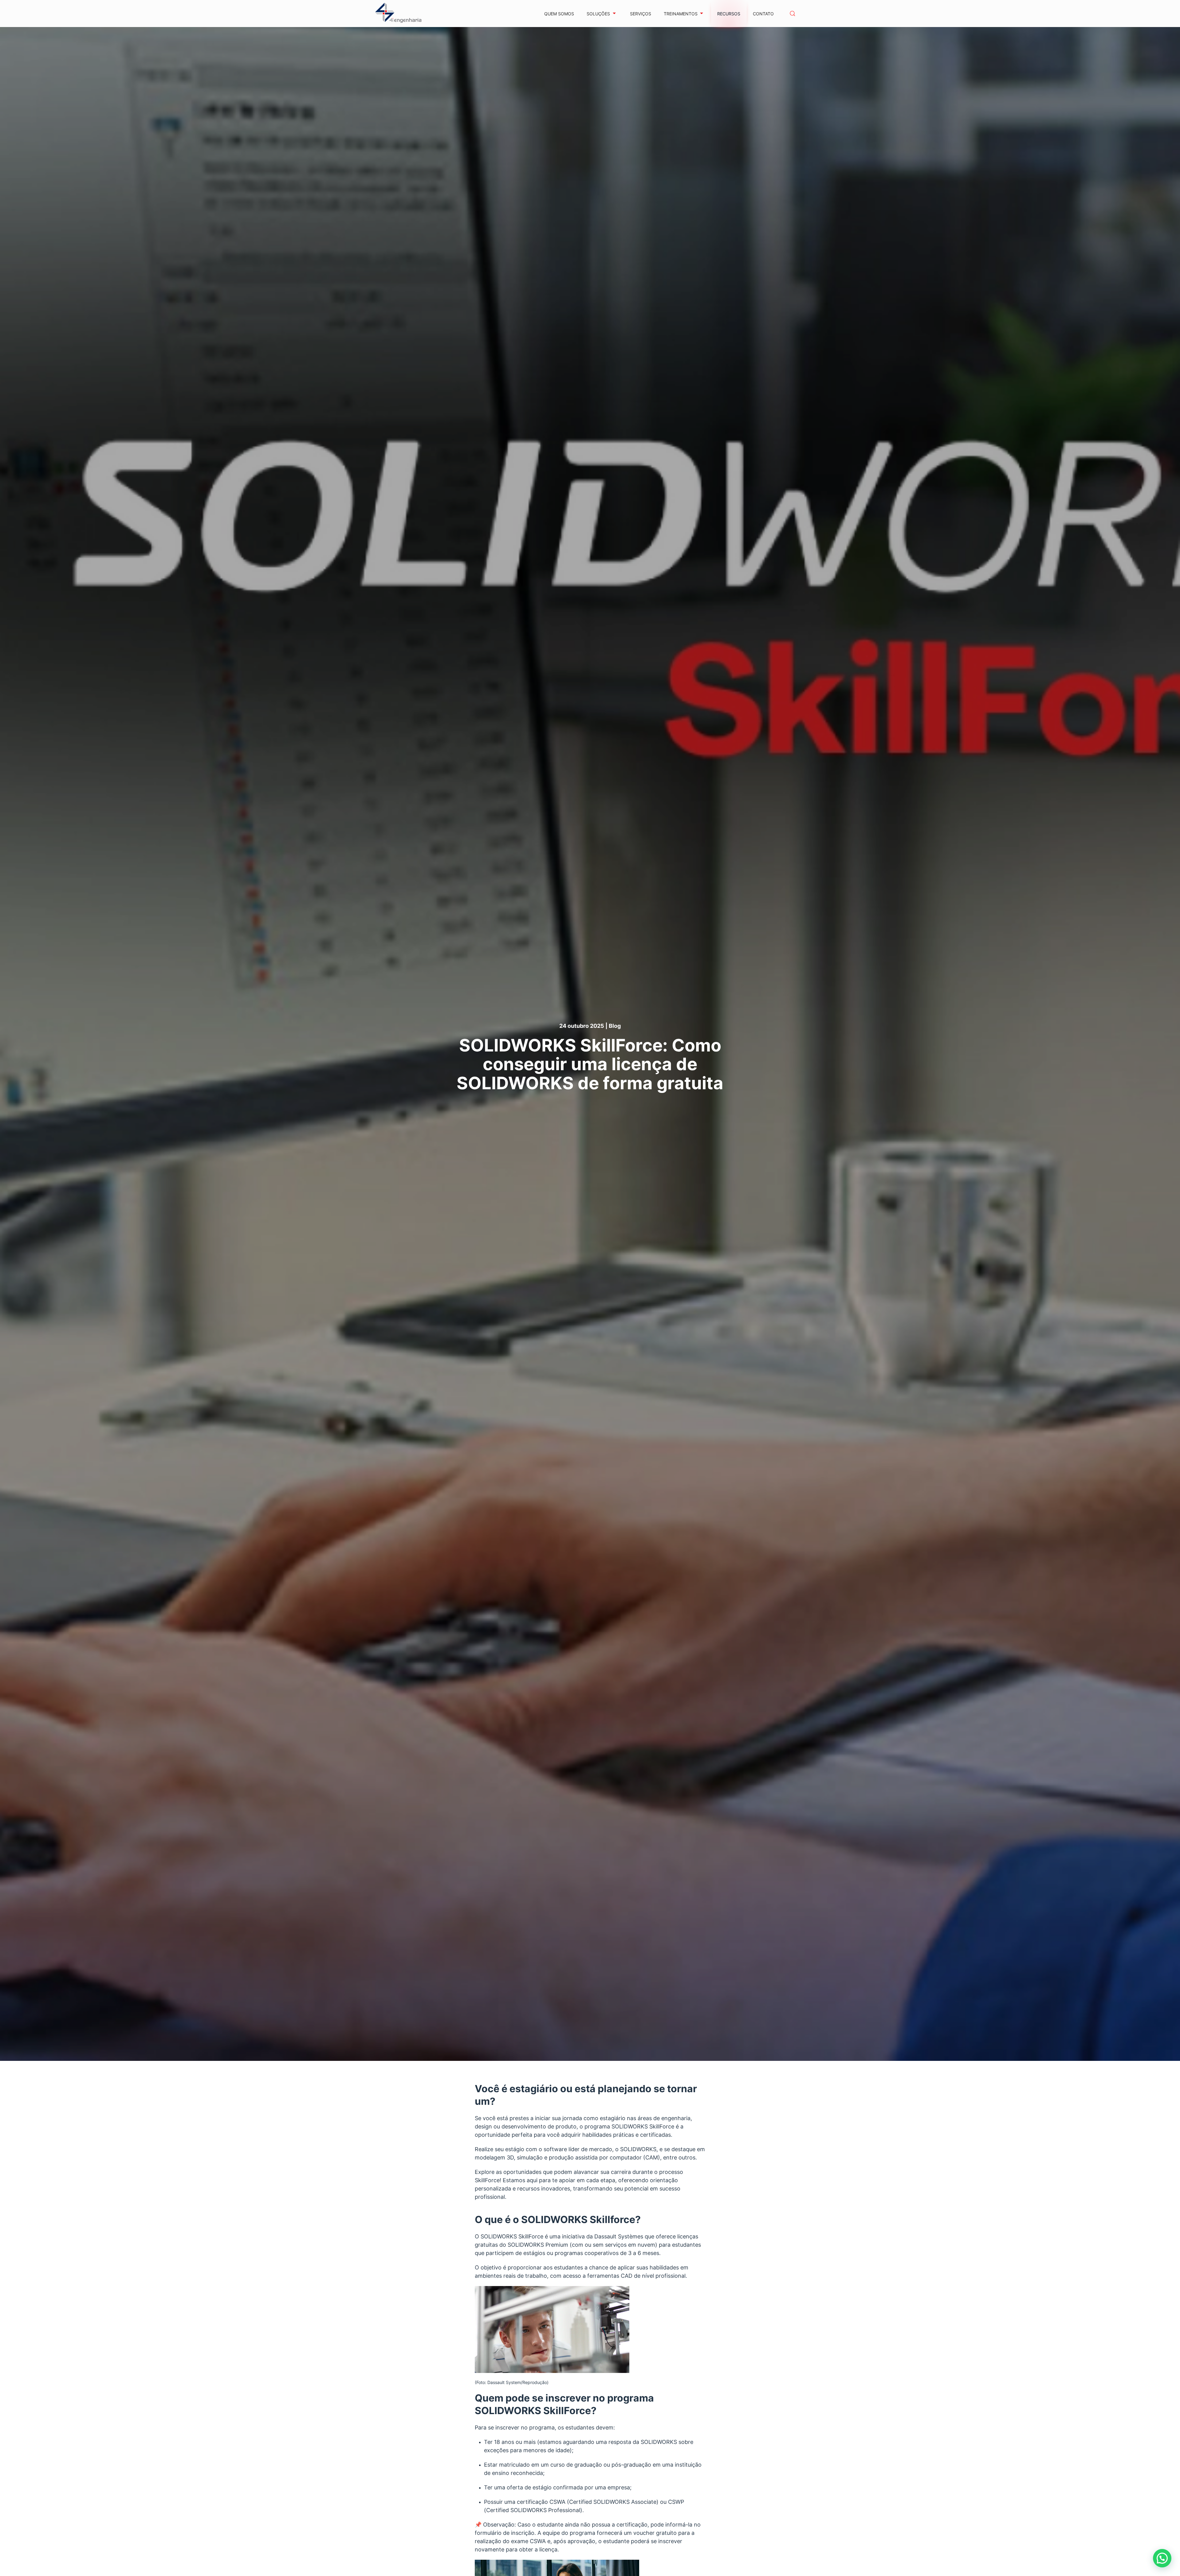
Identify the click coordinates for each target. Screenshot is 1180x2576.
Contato (763, 14)
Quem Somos (559, 14)
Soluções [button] (598, 14)
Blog (615, 1026)
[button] (792, 14)
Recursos (729, 14)
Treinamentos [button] (681, 14)
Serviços (641, 14)
